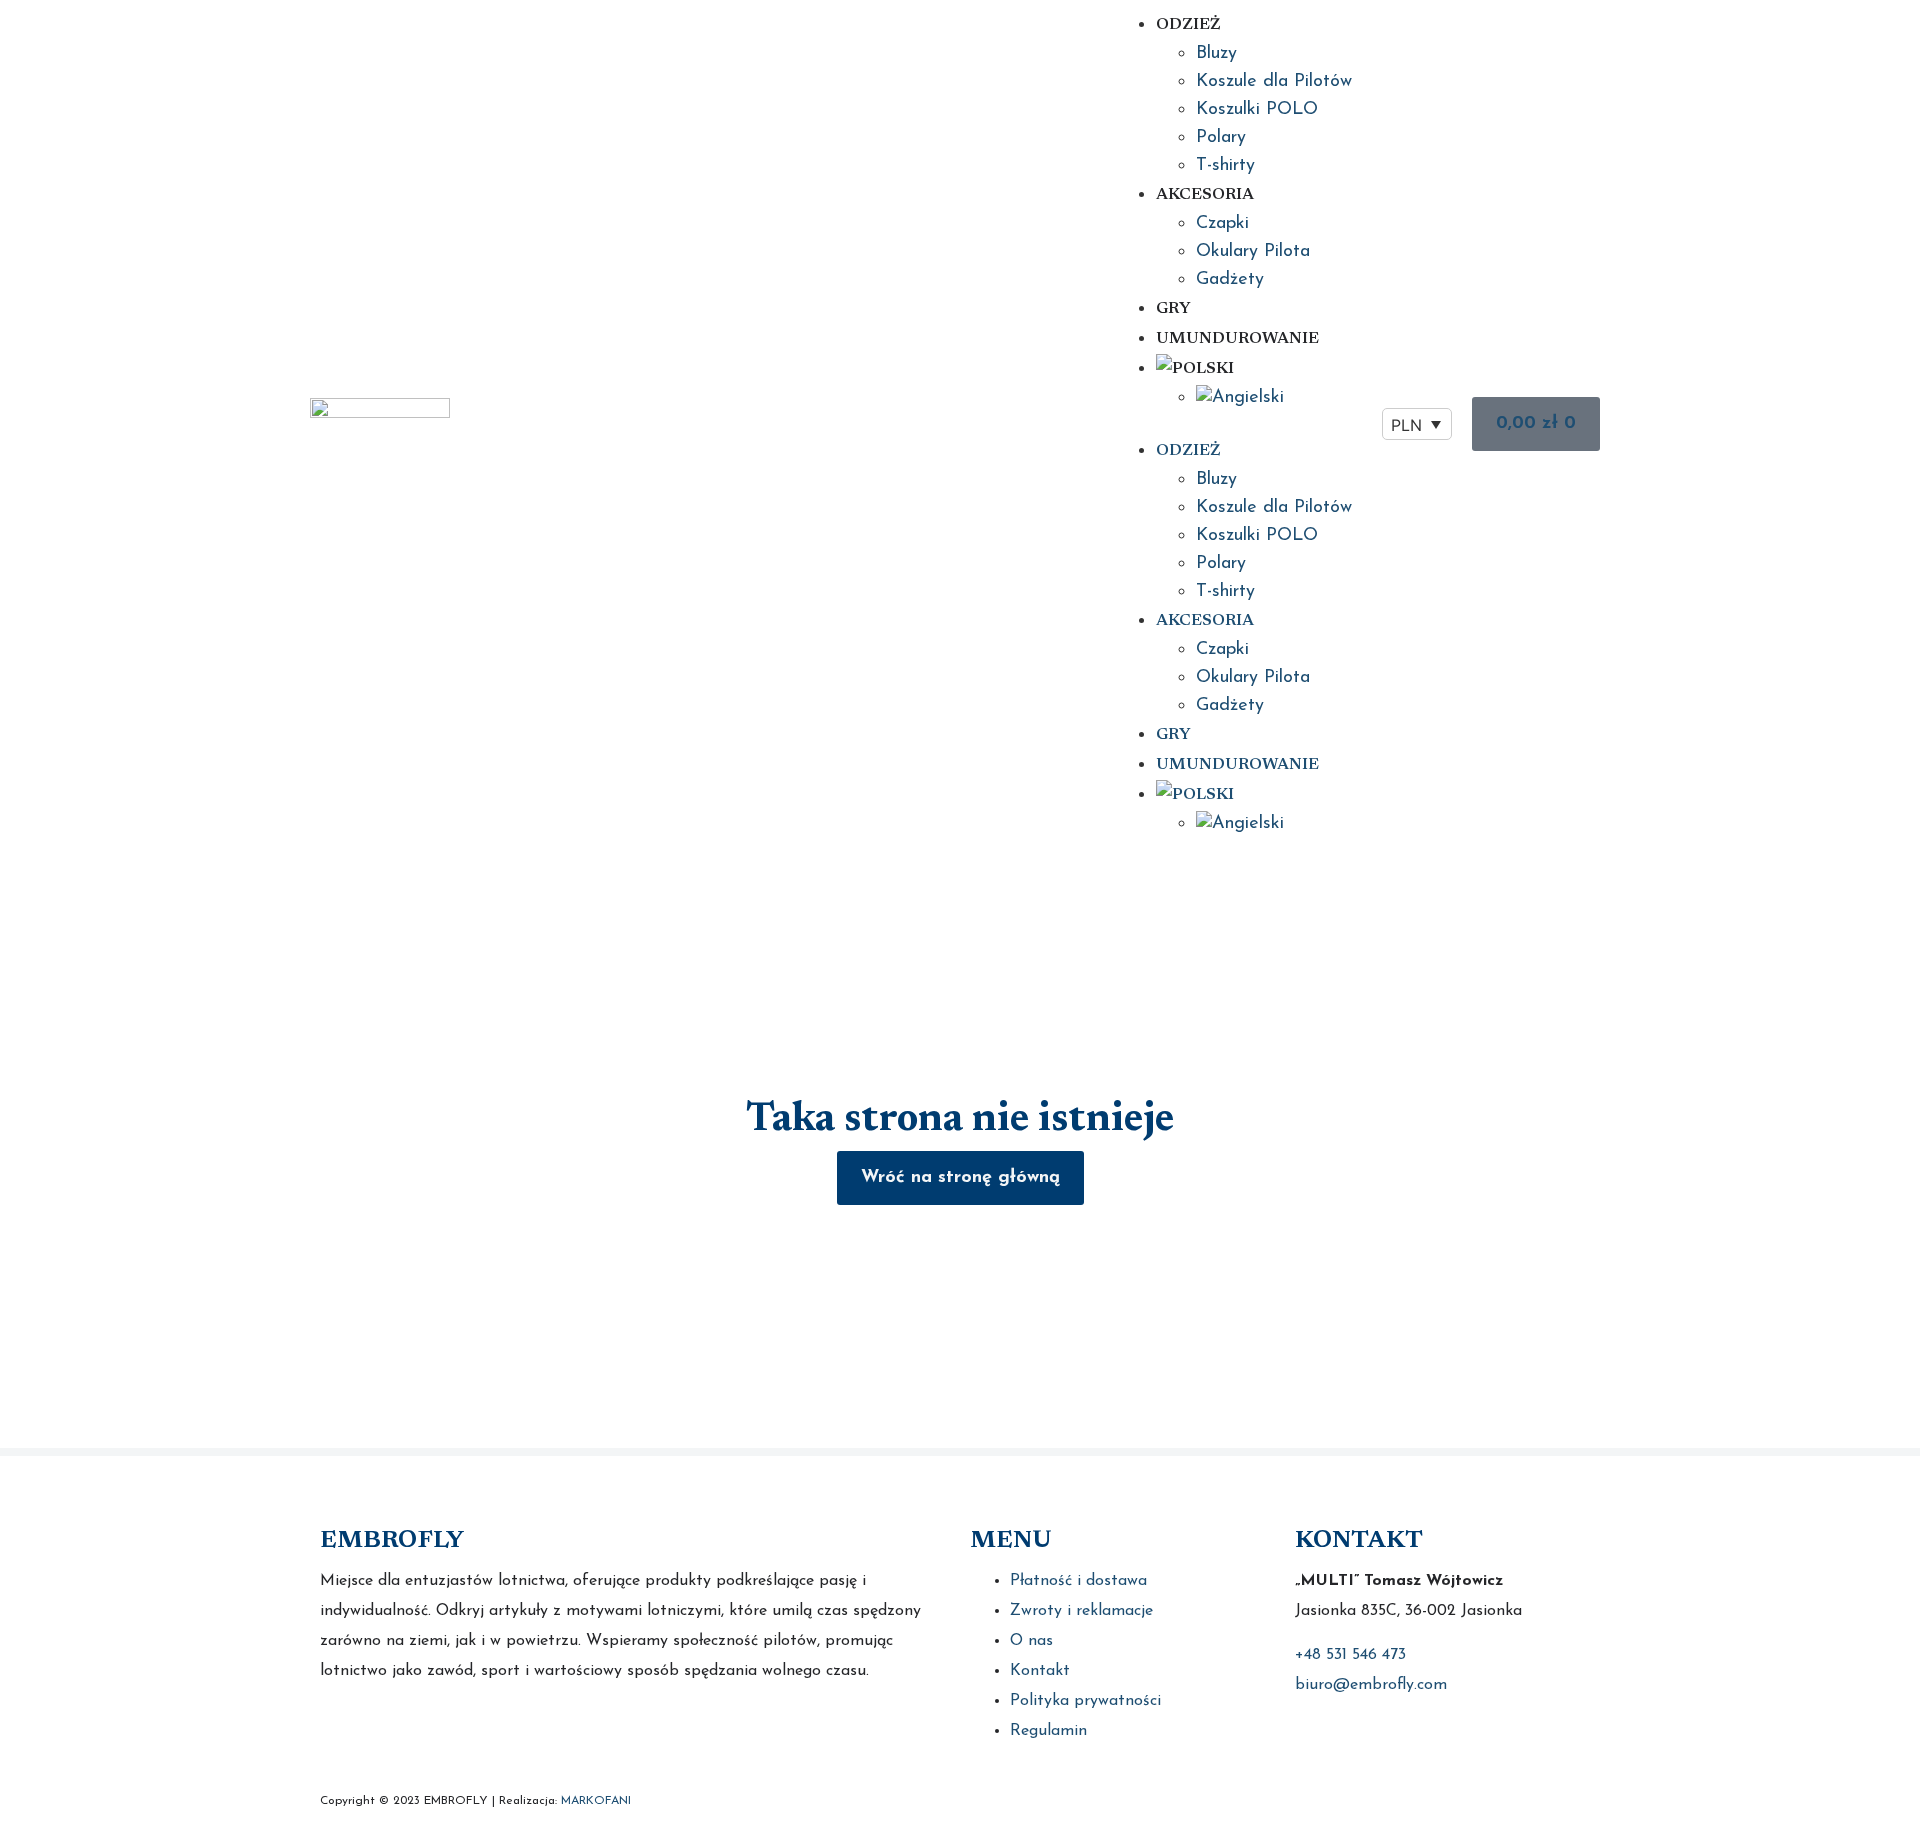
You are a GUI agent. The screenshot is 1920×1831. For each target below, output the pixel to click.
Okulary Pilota (1253, 252)
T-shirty (1225, 166)
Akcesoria (1205, 195)
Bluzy (1216, 54)
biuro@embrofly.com (1371, 1685)
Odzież (1188, 25)
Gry (1173, 309)
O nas (1031, 1641)
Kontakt (1040, 1671)
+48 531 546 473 (1350, 1655)
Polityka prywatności (1085, 1701)
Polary (1221, 138)
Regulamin (1048, 1731)
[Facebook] (337, 1733)
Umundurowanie (1237, 339)
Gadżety (1230, 280)
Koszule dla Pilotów (1274, 82)
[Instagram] (387, 1733)
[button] (1234, 424)
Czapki (1222, 224)
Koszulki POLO (1257, 110)
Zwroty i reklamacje (1081, 1611)
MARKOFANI (596, 1801)
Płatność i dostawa (1078, 1581)
